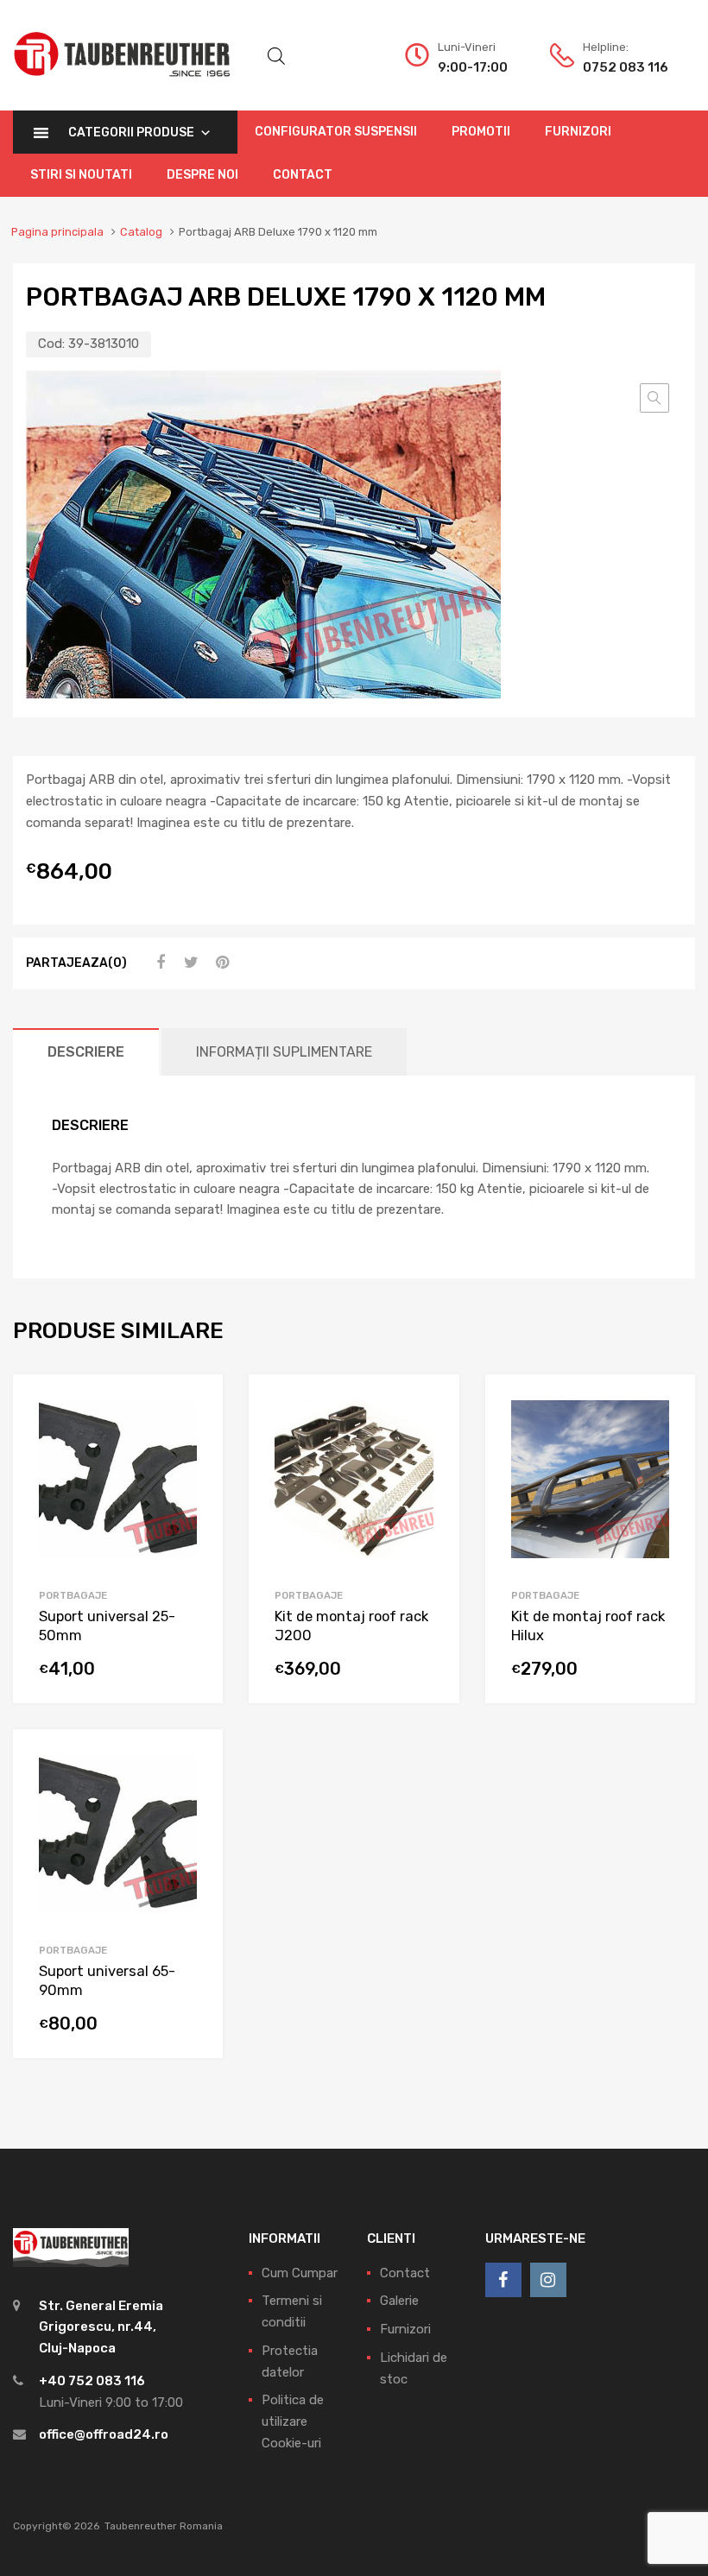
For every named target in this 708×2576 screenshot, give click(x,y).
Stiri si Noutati (81, 175)
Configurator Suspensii (336, 132)
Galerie (399, 2301)
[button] (654, 398)
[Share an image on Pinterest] (220, 963)
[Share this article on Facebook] (158, 963)
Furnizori (578, 132)
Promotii (481, 132)
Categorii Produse (131, 133)
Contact (303, 175)
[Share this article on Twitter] (189, 963)
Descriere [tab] (86, 1052)
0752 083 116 (625, 67)
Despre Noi (202, 175)
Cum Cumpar (300, 2273)
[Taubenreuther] (122, 86)
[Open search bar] (276, 56)
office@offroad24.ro (104, 2434)
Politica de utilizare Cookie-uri (293, 2421)
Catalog (141, 232)
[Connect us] (503, 2280)
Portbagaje (73, 1595)
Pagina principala (57, 232)
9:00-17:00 (473, 67)
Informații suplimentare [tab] (284, 1052)
